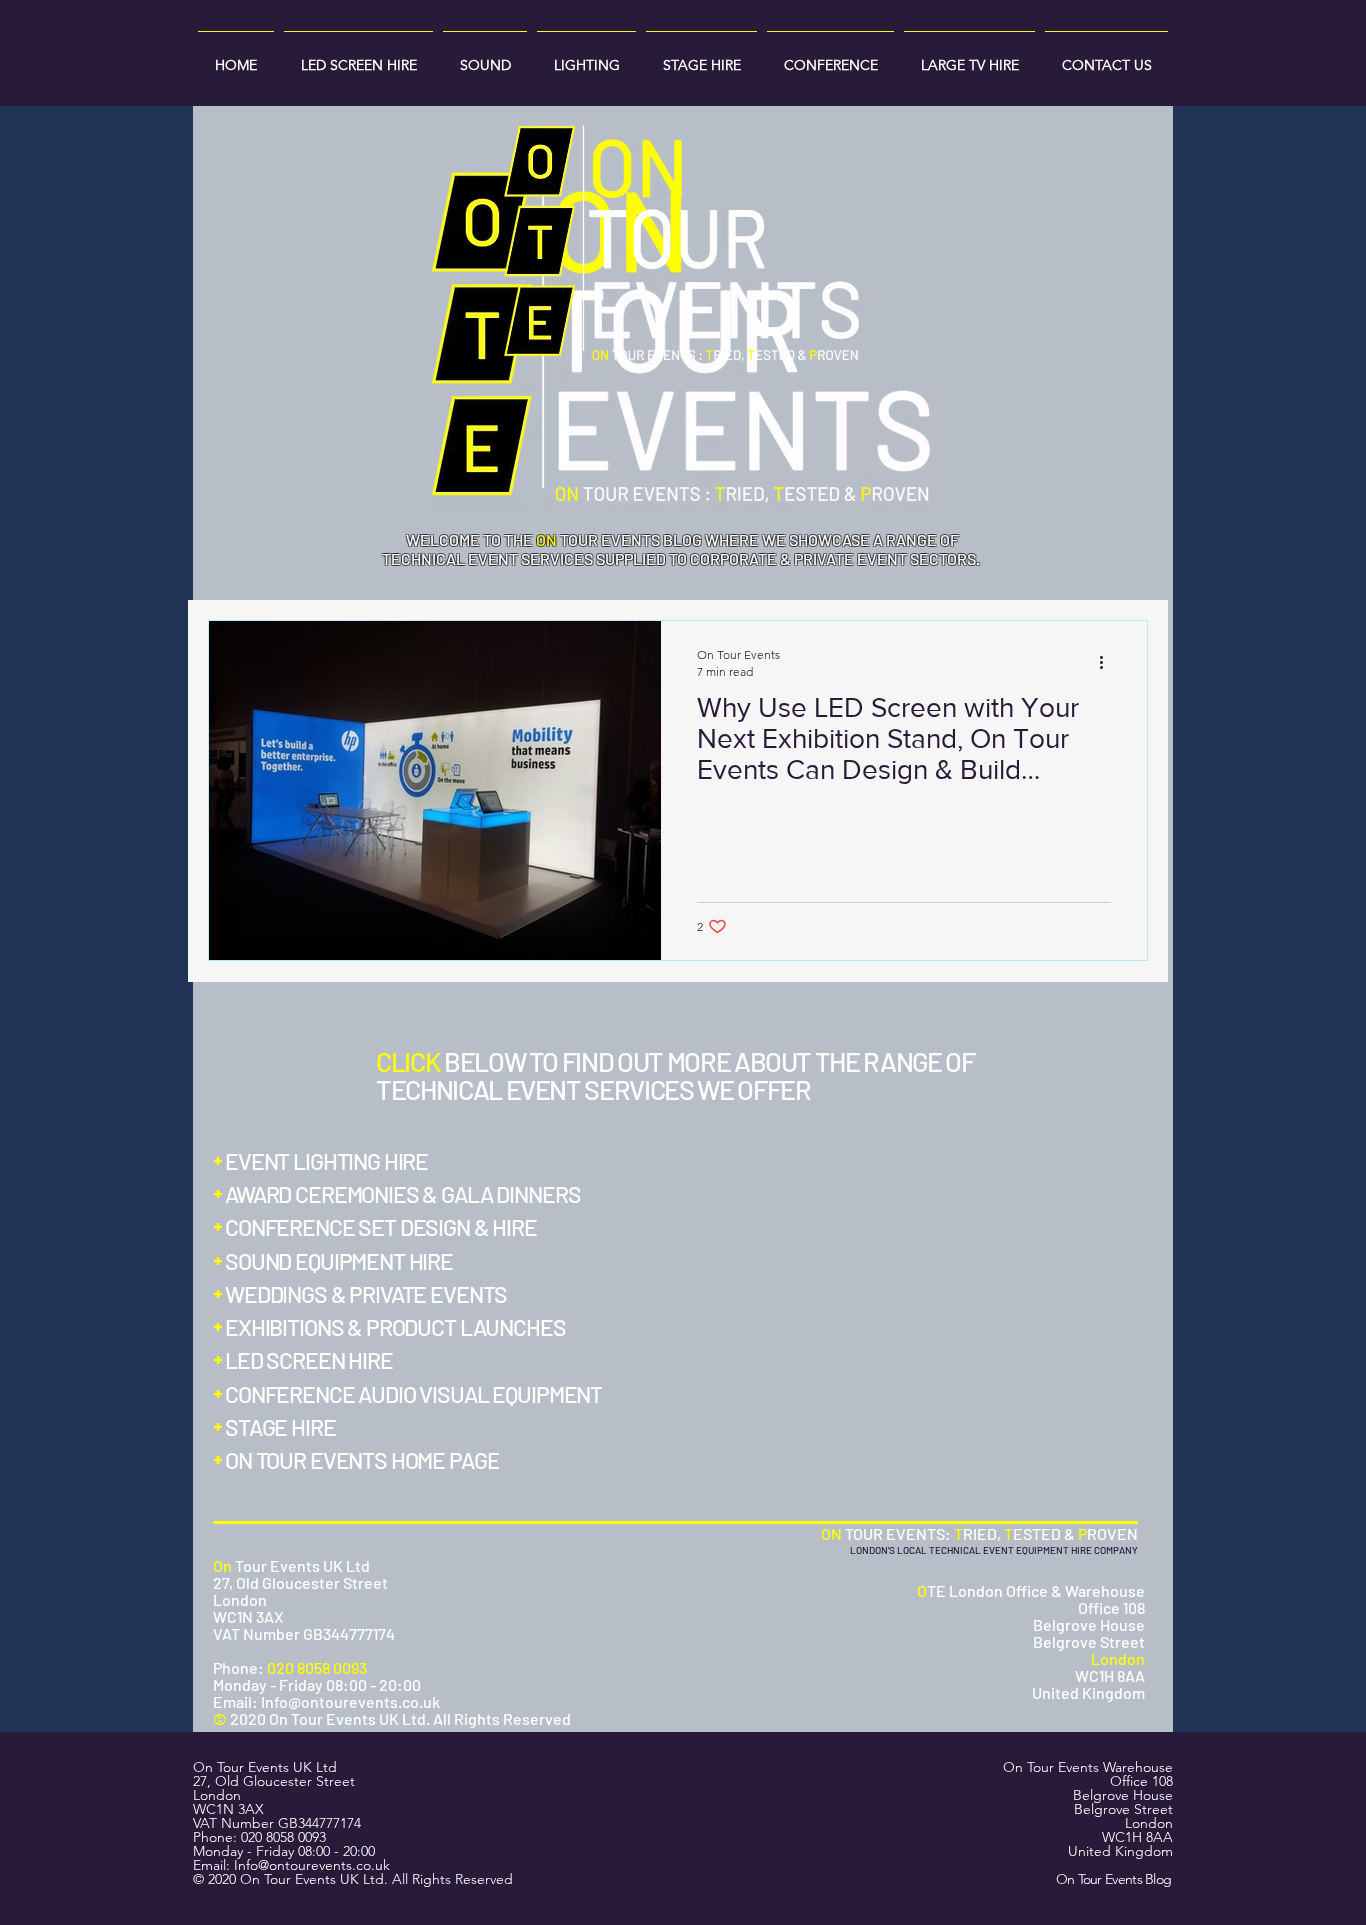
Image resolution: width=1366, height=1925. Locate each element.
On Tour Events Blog (1114, 1879)
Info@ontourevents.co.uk (312, 1865)
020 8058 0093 (283, 1837)
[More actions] (1108, 662)
